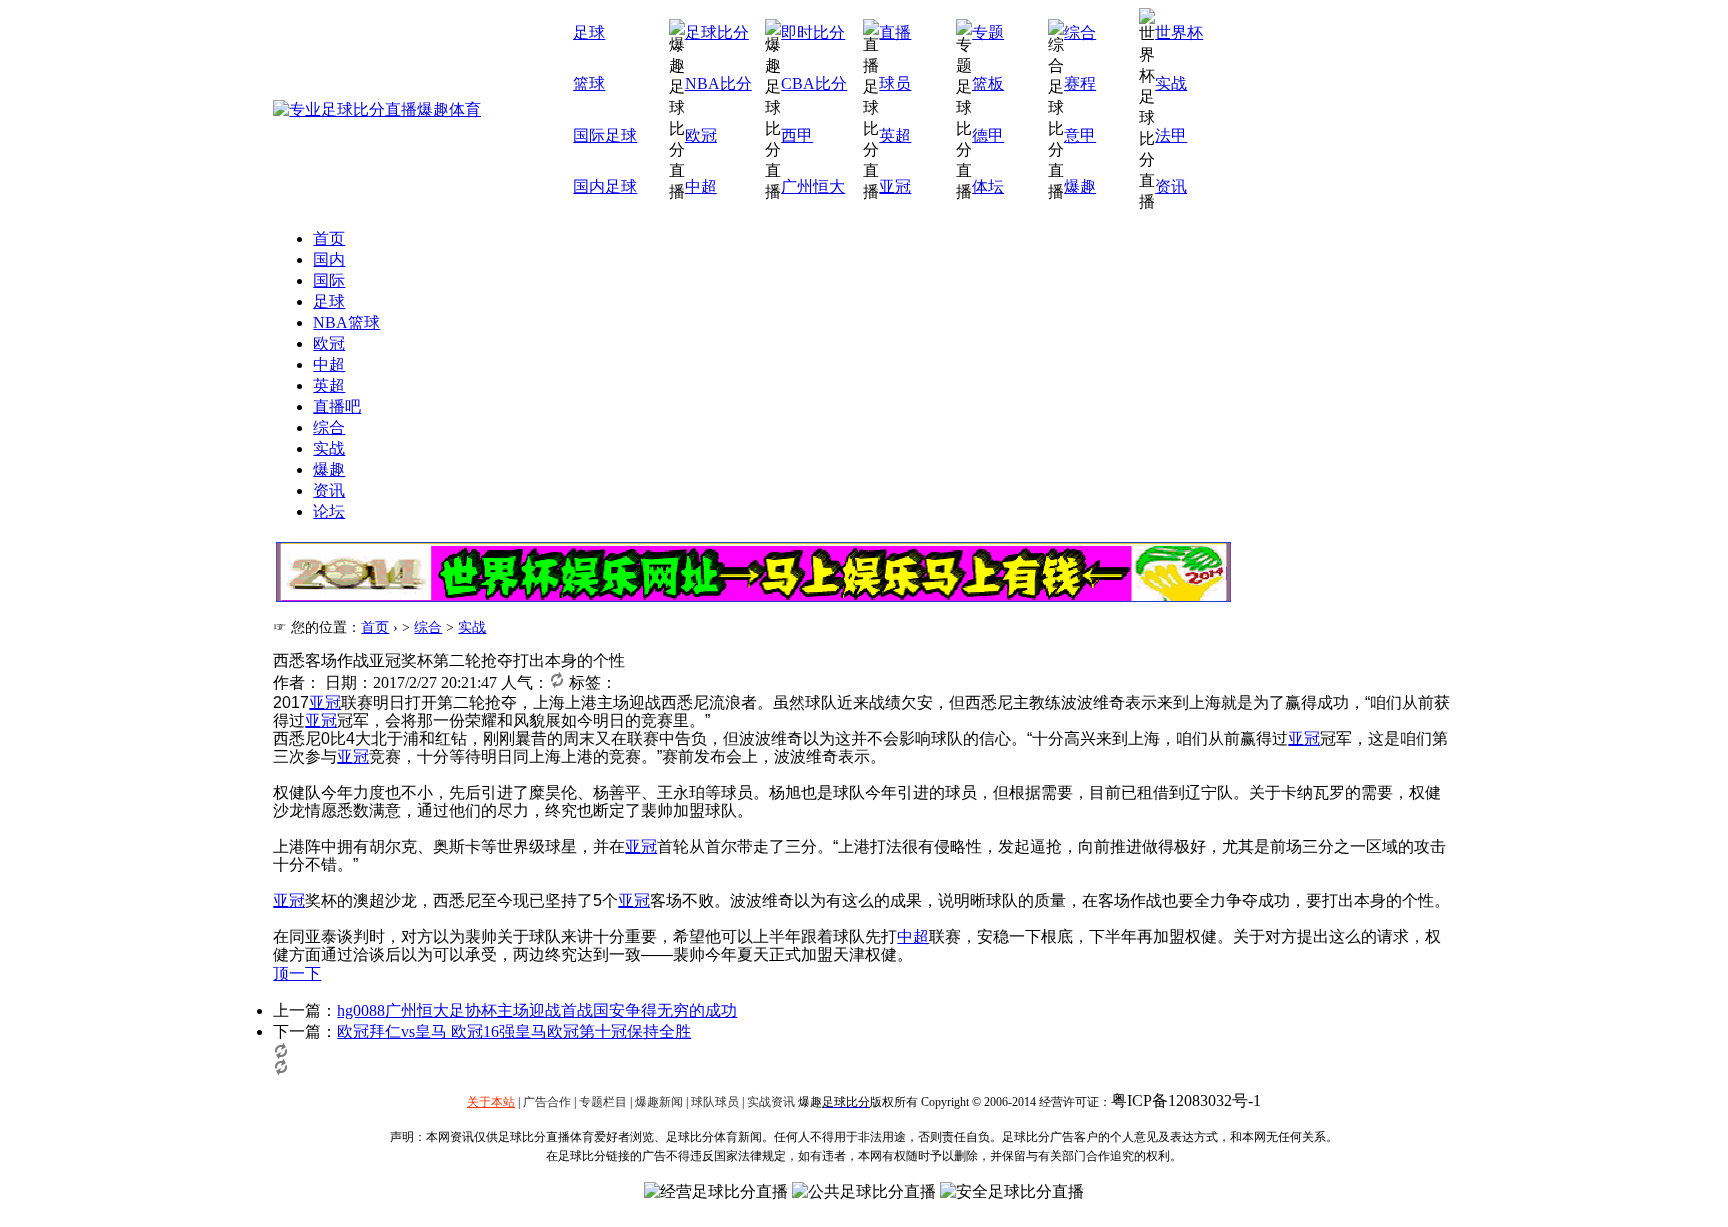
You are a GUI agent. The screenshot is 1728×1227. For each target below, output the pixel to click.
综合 (1080, 32)
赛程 (1080, 83)
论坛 (329, 511)
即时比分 (813, 32)
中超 (701, 186)
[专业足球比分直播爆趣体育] (377, 109)
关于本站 (491, 1102)
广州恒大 (813, 186)
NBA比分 (718, 83)
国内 (329, 259)
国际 (329, 280)
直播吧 (337, 406)
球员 (895, 83)
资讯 (1171, 186)
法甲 (1171, 135)
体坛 (988, 186)
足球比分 (717, 32)
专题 (988, 32)
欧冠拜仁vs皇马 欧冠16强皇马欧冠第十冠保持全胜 (514, 1031)
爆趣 (1080, 186)
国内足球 (605, 186)
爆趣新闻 (659, 1102)
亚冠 (895, 186)
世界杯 (1179, 32)
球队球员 (715, 1102)
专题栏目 (603, 1102)
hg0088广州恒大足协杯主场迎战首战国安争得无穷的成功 (537, 1010)
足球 (589, 32)
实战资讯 (771, 1102)
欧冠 (701, 135)
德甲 (988, 135)
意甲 (1080, 135)
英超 (895, 135)
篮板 (988, 83)
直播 (895, 32)
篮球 (589, 83)
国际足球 (605, 135)
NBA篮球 (346, 322)
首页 (329, 238)
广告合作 (547, 1102)
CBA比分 (814, 83)
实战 (1171, 83)
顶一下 (297, 973)
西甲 (797, 135)
